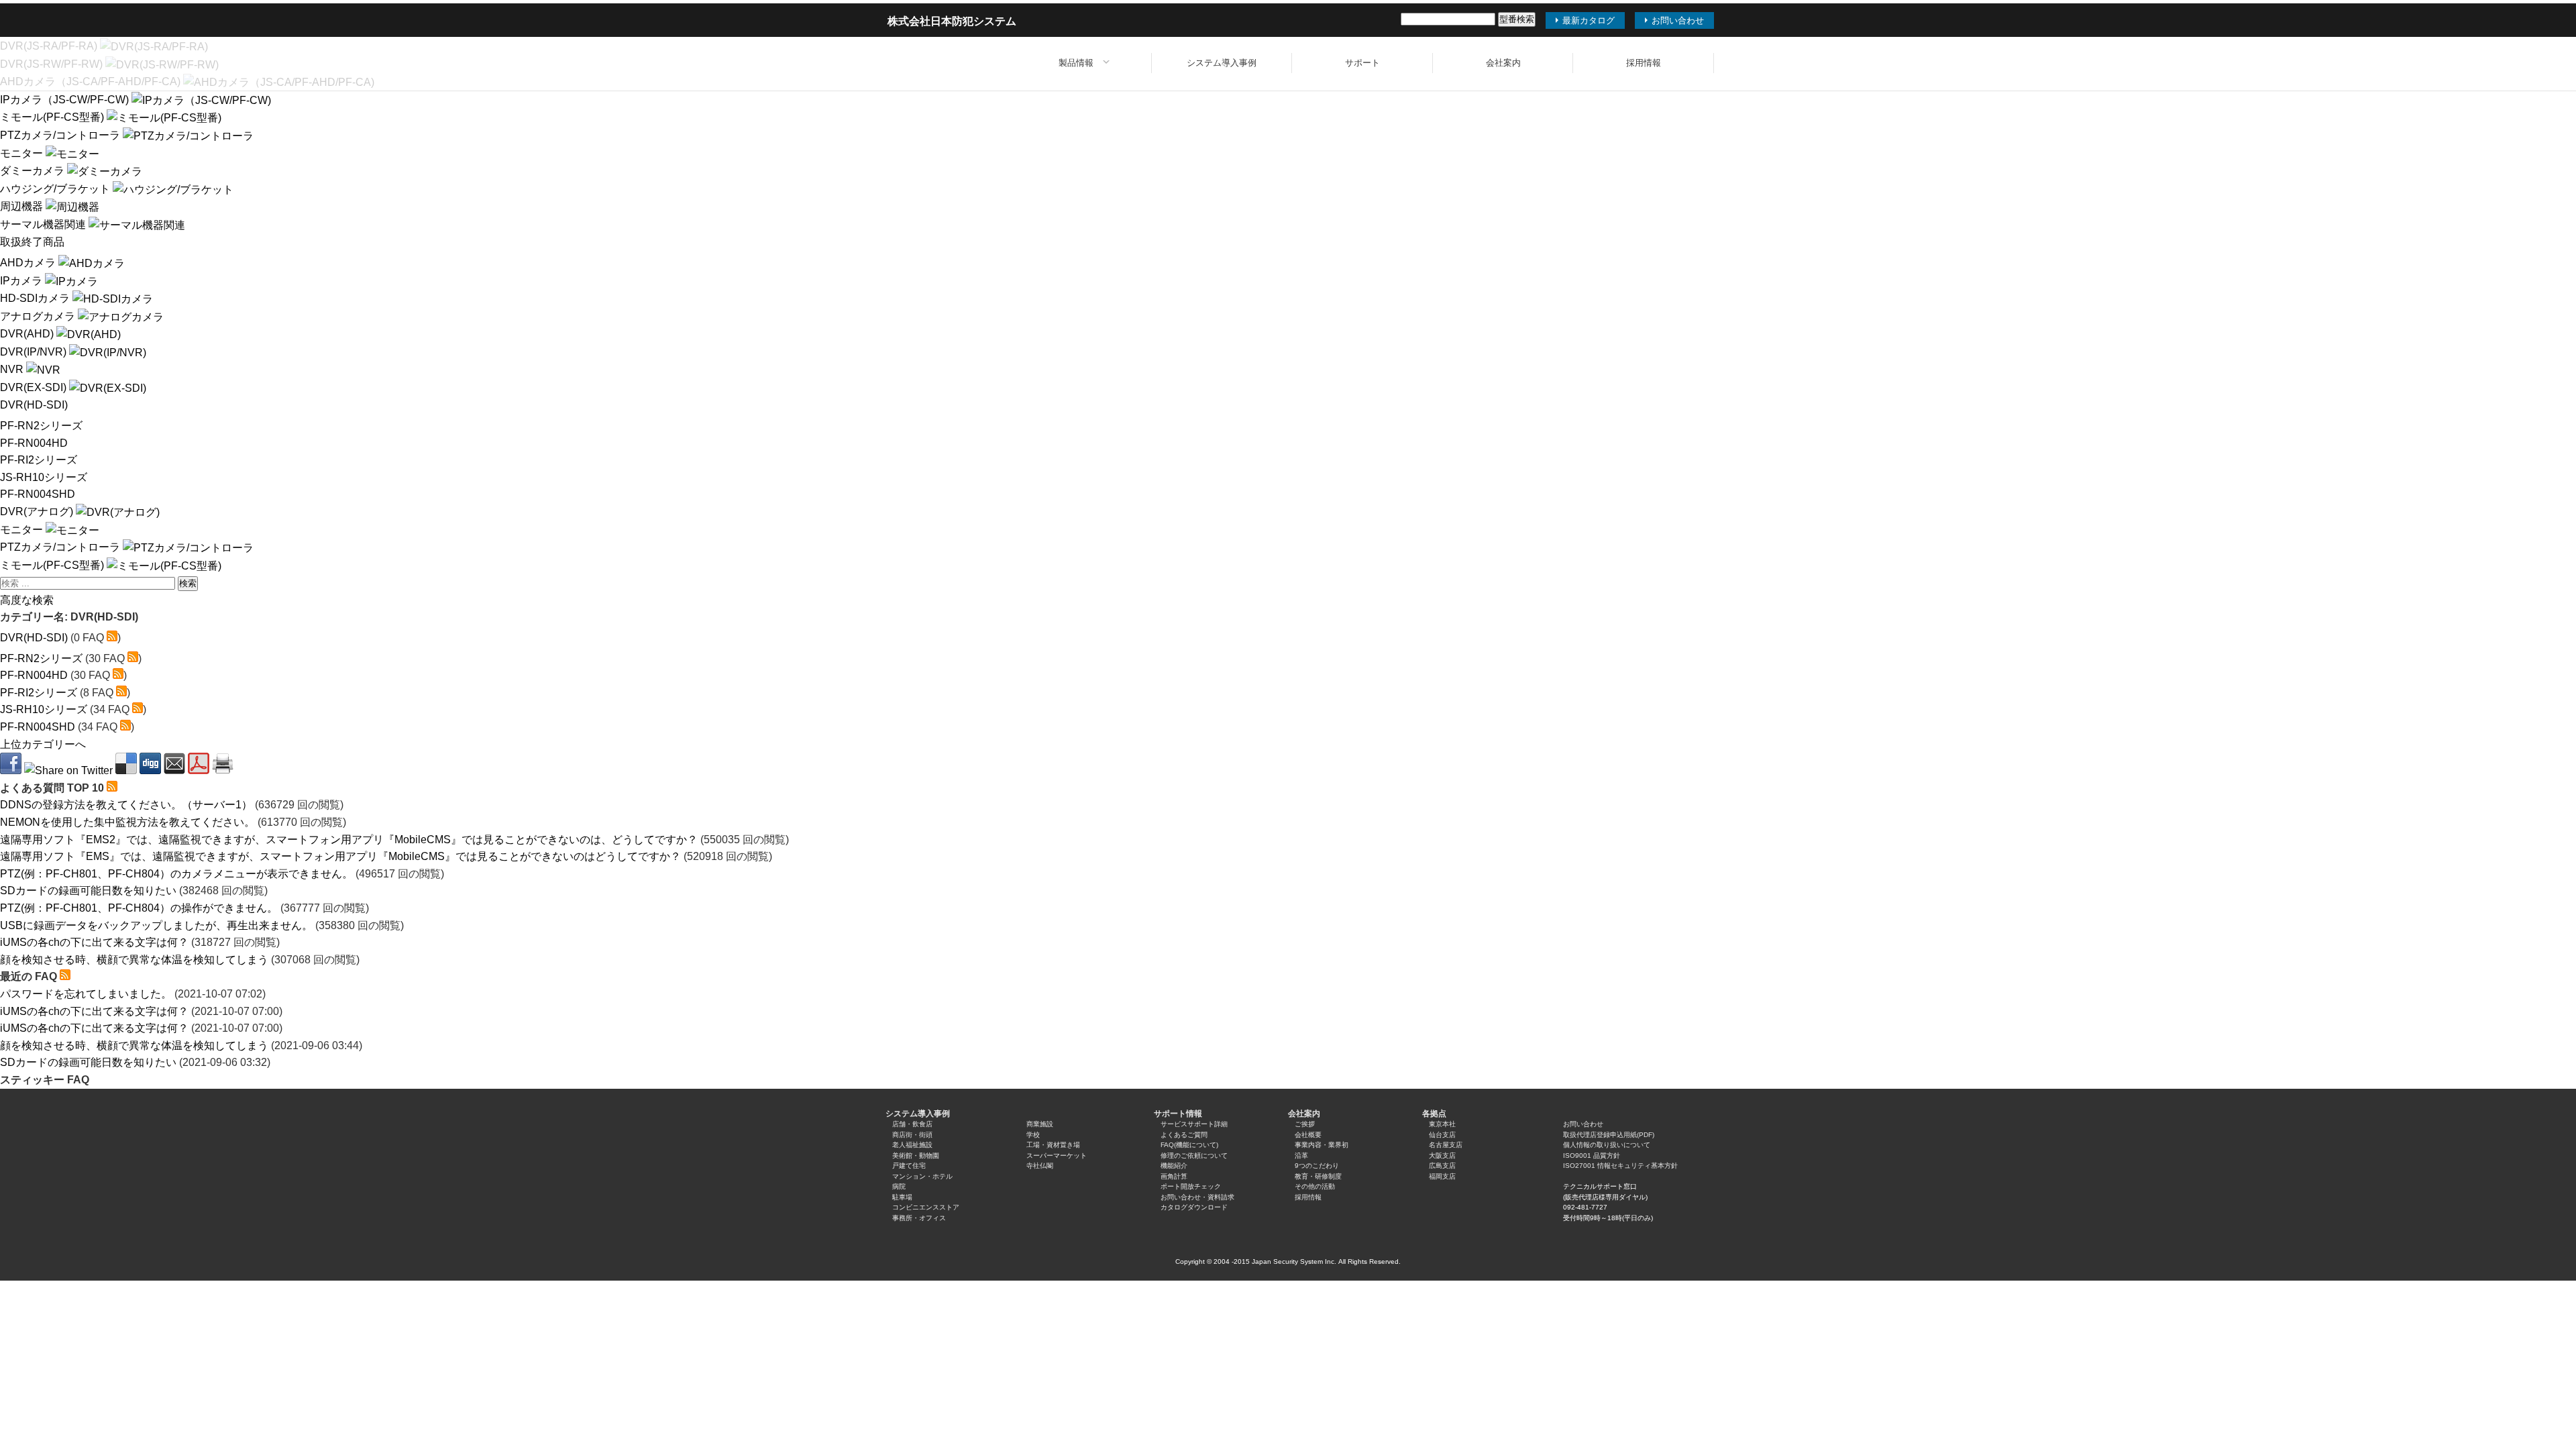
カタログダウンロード (1194, 1207)
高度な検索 (27, 600)
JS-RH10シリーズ (44, 477)
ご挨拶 (1305, 1124)
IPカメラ (22, 281)
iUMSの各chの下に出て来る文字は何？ (94, 942)
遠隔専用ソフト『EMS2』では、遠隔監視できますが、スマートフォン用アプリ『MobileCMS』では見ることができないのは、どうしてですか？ (349, 840)
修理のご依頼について (1194, 1156)
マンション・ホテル (922, 1176)
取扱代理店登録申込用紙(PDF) (1609, 1135)
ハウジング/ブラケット (56, 189)
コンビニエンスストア (926, 1207)
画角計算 (1174, 1176)
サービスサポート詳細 (1194, 1124)
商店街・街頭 (912, 1135)
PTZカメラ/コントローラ (61, 135)
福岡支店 (1442, 1176)
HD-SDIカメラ (36, 298)
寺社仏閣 (1040, 1166)
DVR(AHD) (28, 334)
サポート (1362, 63)
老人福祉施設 (912, 1145)
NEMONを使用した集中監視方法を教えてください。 (127, 822)
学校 (1033, 1135)
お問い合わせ (1583, 1124)
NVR (13, 369)
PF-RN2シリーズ (41, 426)
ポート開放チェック (1191, 1186)
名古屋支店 (1446, 1145)
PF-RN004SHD (38, 494)
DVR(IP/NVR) (35, 352)
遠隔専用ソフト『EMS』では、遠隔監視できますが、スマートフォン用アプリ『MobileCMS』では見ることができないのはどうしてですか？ (340, 856)
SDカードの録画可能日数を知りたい (88, 891)
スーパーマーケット (1057, 1156)
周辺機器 (23, 206)
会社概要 (1308, 1135)
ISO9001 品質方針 (1592, 1156)
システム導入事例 (1222, 63)
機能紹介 (1174, 1166)
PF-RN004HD (34, 443)
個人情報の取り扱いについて (1607, 1145)
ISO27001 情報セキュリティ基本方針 (1620, 1166)
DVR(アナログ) (38, 512)
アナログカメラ (39, 316)
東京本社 (1442, 1124)
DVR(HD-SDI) (34, 405)
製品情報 (1076, 63)
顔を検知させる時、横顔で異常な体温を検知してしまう (134, 960)
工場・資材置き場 (1053, 1145)
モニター (23, 153)
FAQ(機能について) (1189, 1145)
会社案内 (1503, 63)
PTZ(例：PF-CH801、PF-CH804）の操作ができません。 (139, 908)
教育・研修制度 (1318, 1176)
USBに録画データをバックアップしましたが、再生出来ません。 (156, 925)
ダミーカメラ (34, 171)
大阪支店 (1442, 1156)
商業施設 (1040, 1124)
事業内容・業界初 (1322, 1145)
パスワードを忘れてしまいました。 (86, 994)
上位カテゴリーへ (43, 744)
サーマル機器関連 (44, 224)
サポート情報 (1178, 1114)
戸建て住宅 (909, 1166)
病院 (899, 1186)
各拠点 (1434, 1114)
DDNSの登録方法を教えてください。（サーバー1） (126, 805)
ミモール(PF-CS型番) (53, 117)
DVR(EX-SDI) (35, 387)
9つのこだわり (1317, 1166)
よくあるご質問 (1184, 1135)
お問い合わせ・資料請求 (1197, 1197)
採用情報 (1644, 63)
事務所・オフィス (919, 1218)
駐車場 (902, 1197)
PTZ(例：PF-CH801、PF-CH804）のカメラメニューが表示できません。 (176, 874)
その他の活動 (1315, 1186)
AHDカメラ (29, 263)
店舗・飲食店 (912, 1124)
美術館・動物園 (916, 1156)
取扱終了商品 (32, 242)
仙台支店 (1442, 1135)
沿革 (1301, 1156)
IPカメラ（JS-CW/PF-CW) (66, 100)
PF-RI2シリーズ (39, 460)
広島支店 (1442, 1166)
